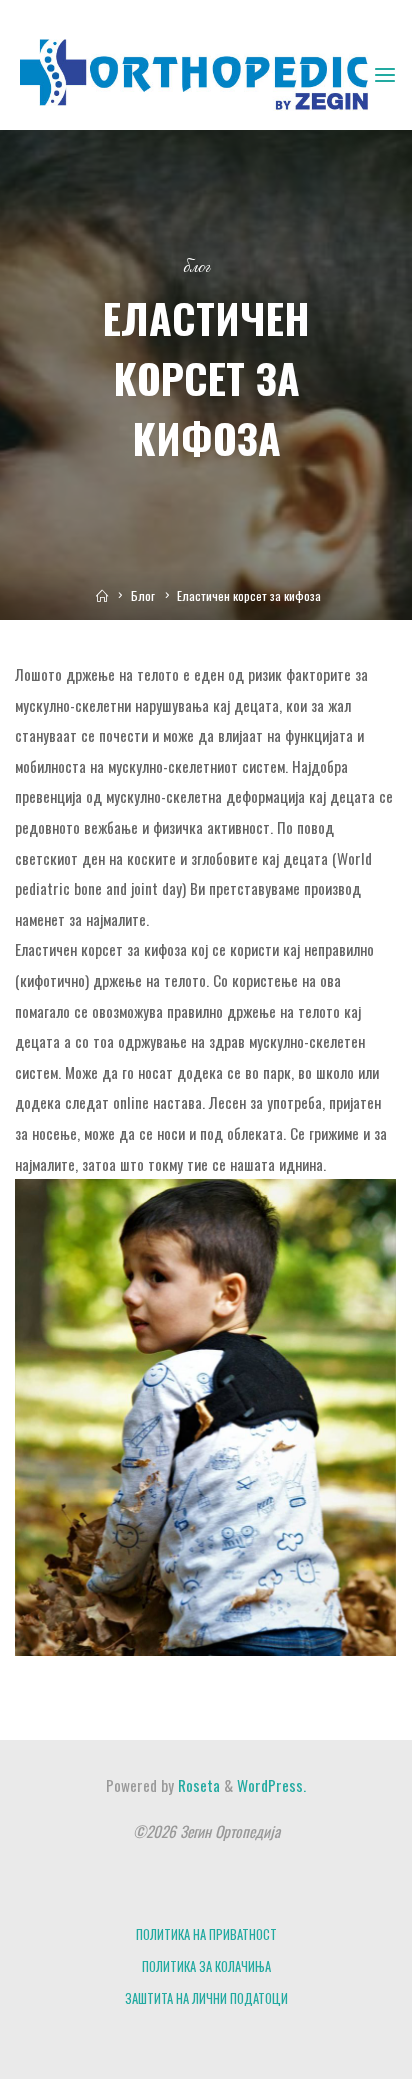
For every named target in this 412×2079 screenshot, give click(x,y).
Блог (196, 267)
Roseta (197, 1785)
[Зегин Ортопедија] (193, 72)
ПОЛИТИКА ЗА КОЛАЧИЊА (206, 1966)
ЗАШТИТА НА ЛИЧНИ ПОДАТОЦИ (206, 1998)
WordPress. (271, 1785)
